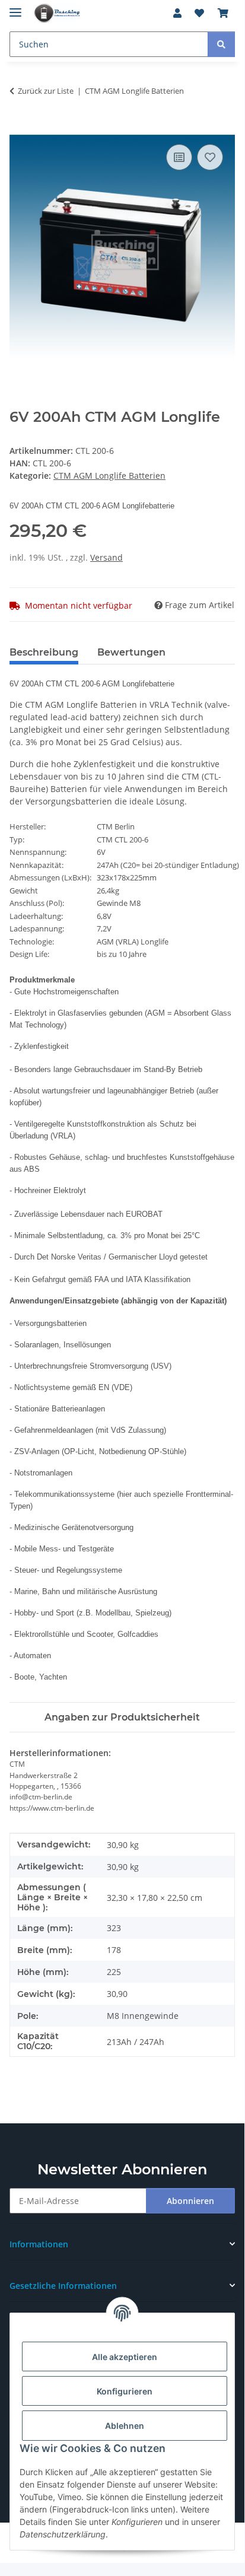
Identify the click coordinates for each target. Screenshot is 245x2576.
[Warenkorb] (223, 13)
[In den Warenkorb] (19, 128)
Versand (106, 557)
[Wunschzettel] (199, 13)
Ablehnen (125, 2426)
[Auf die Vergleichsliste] (179, 157)
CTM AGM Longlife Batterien (109, 476)
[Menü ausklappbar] (15, 7)
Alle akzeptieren (125, 2357)
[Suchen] (221, 44)
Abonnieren (190, 2201)
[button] (177, 13)
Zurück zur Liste (46, 91)
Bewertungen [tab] (131, 652)
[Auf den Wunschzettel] (210, 157)
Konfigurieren (125, 2391)
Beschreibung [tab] (44, 652)
